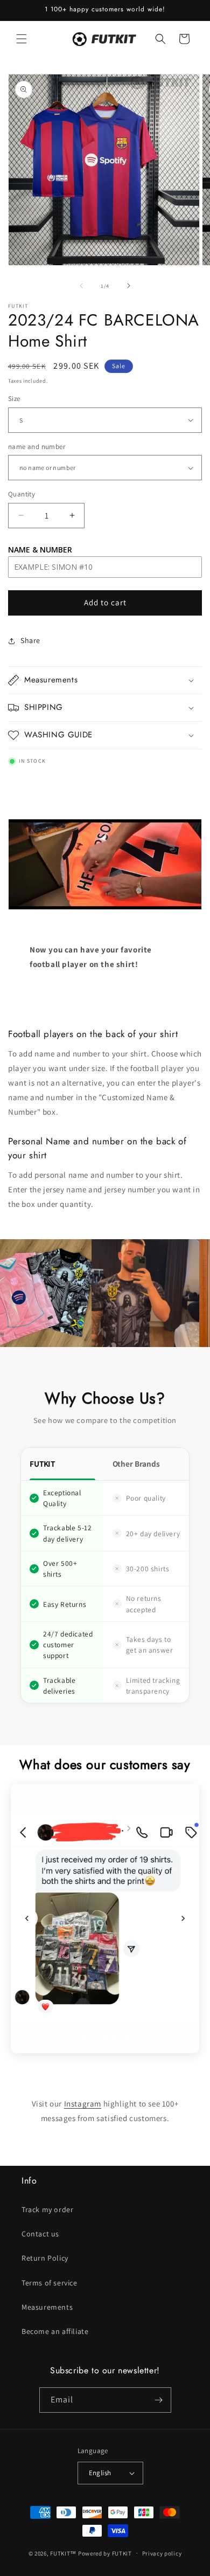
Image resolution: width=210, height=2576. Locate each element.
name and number (37, 447)
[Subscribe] (159, 2400)
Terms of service (50, 2283)
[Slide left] (81, 286)
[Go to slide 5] (127, 2039)
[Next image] (183, 1918)
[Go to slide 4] (116, 2039)
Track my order (47, 2209)
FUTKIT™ (63, 2553)
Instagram (83, 2104)
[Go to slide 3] (105, 2039)
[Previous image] (27, 1918)
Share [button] (30, 640)
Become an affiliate (55, 2331)
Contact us (40, 2234)
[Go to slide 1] (83, 2039)
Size (14, 399)
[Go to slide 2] (94, 2039)
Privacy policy (162, 2553)
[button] (22, 39)
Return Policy (45, 2258)
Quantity (22, 494)
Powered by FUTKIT (105, 2553)
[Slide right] (129, 286)
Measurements (47, 2307)
